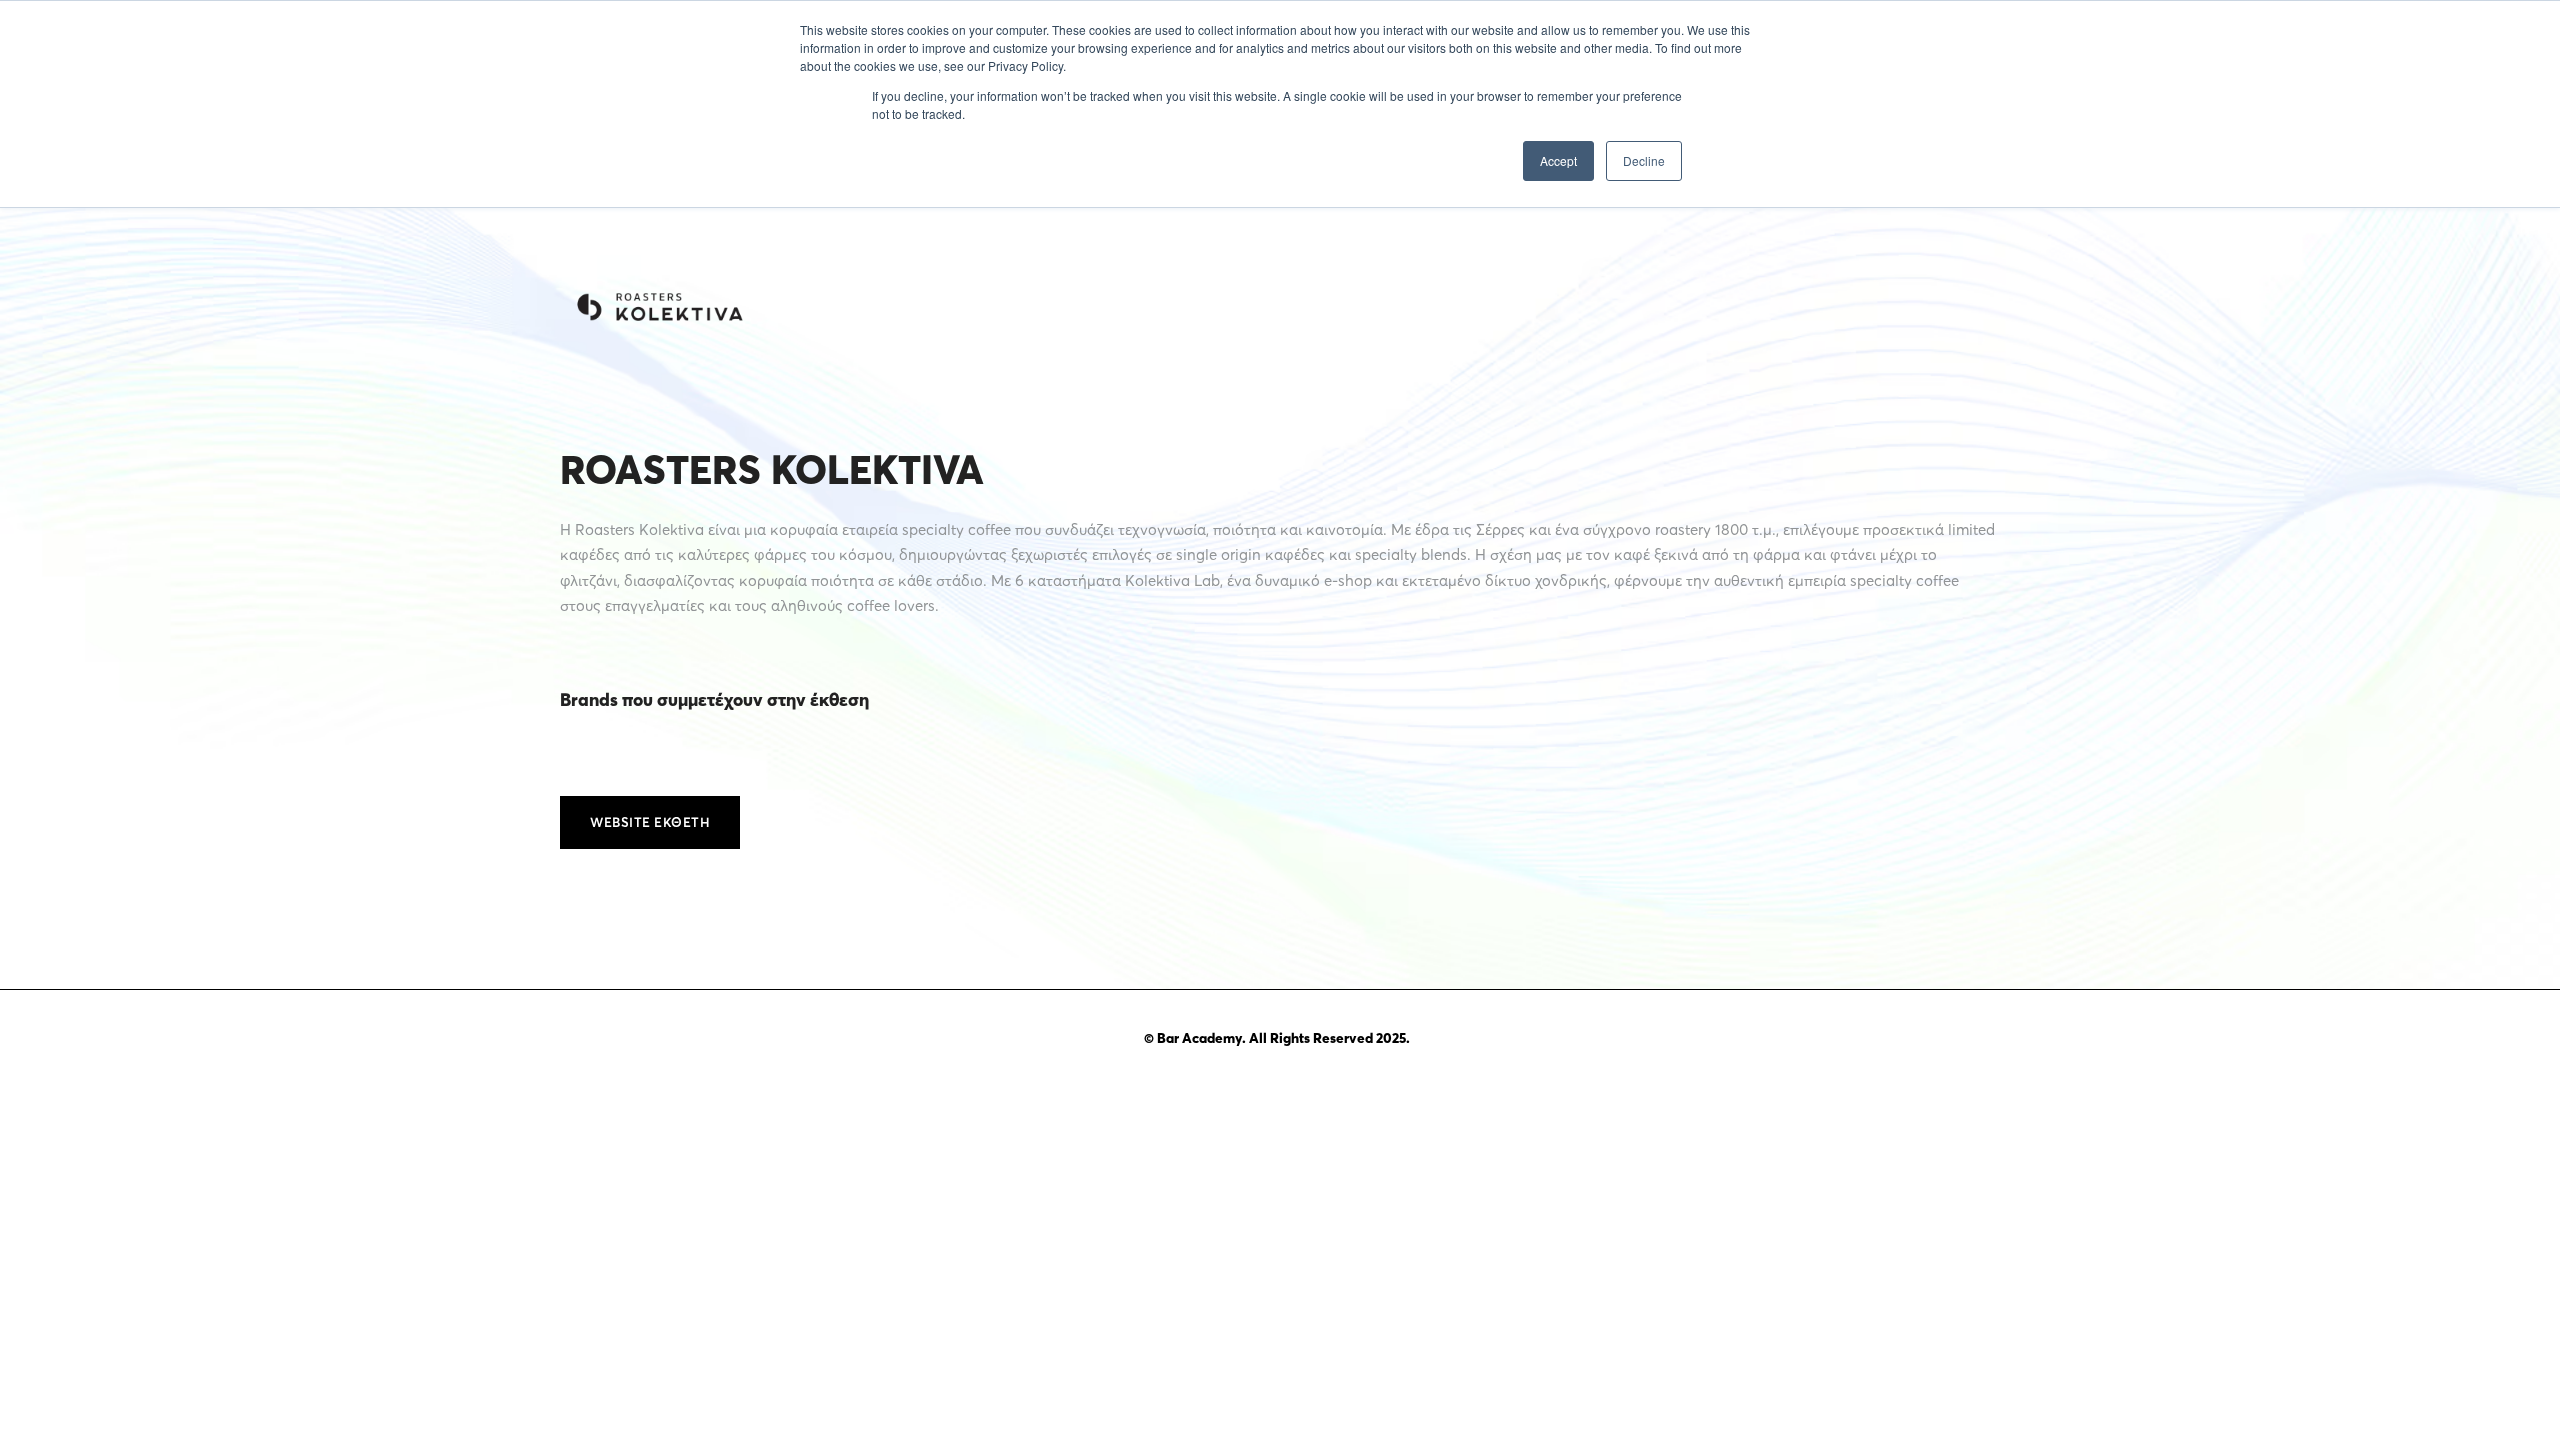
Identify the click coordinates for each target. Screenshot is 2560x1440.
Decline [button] (1644, 160)
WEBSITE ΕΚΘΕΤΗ (650, 822)
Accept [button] (1558, 160)
